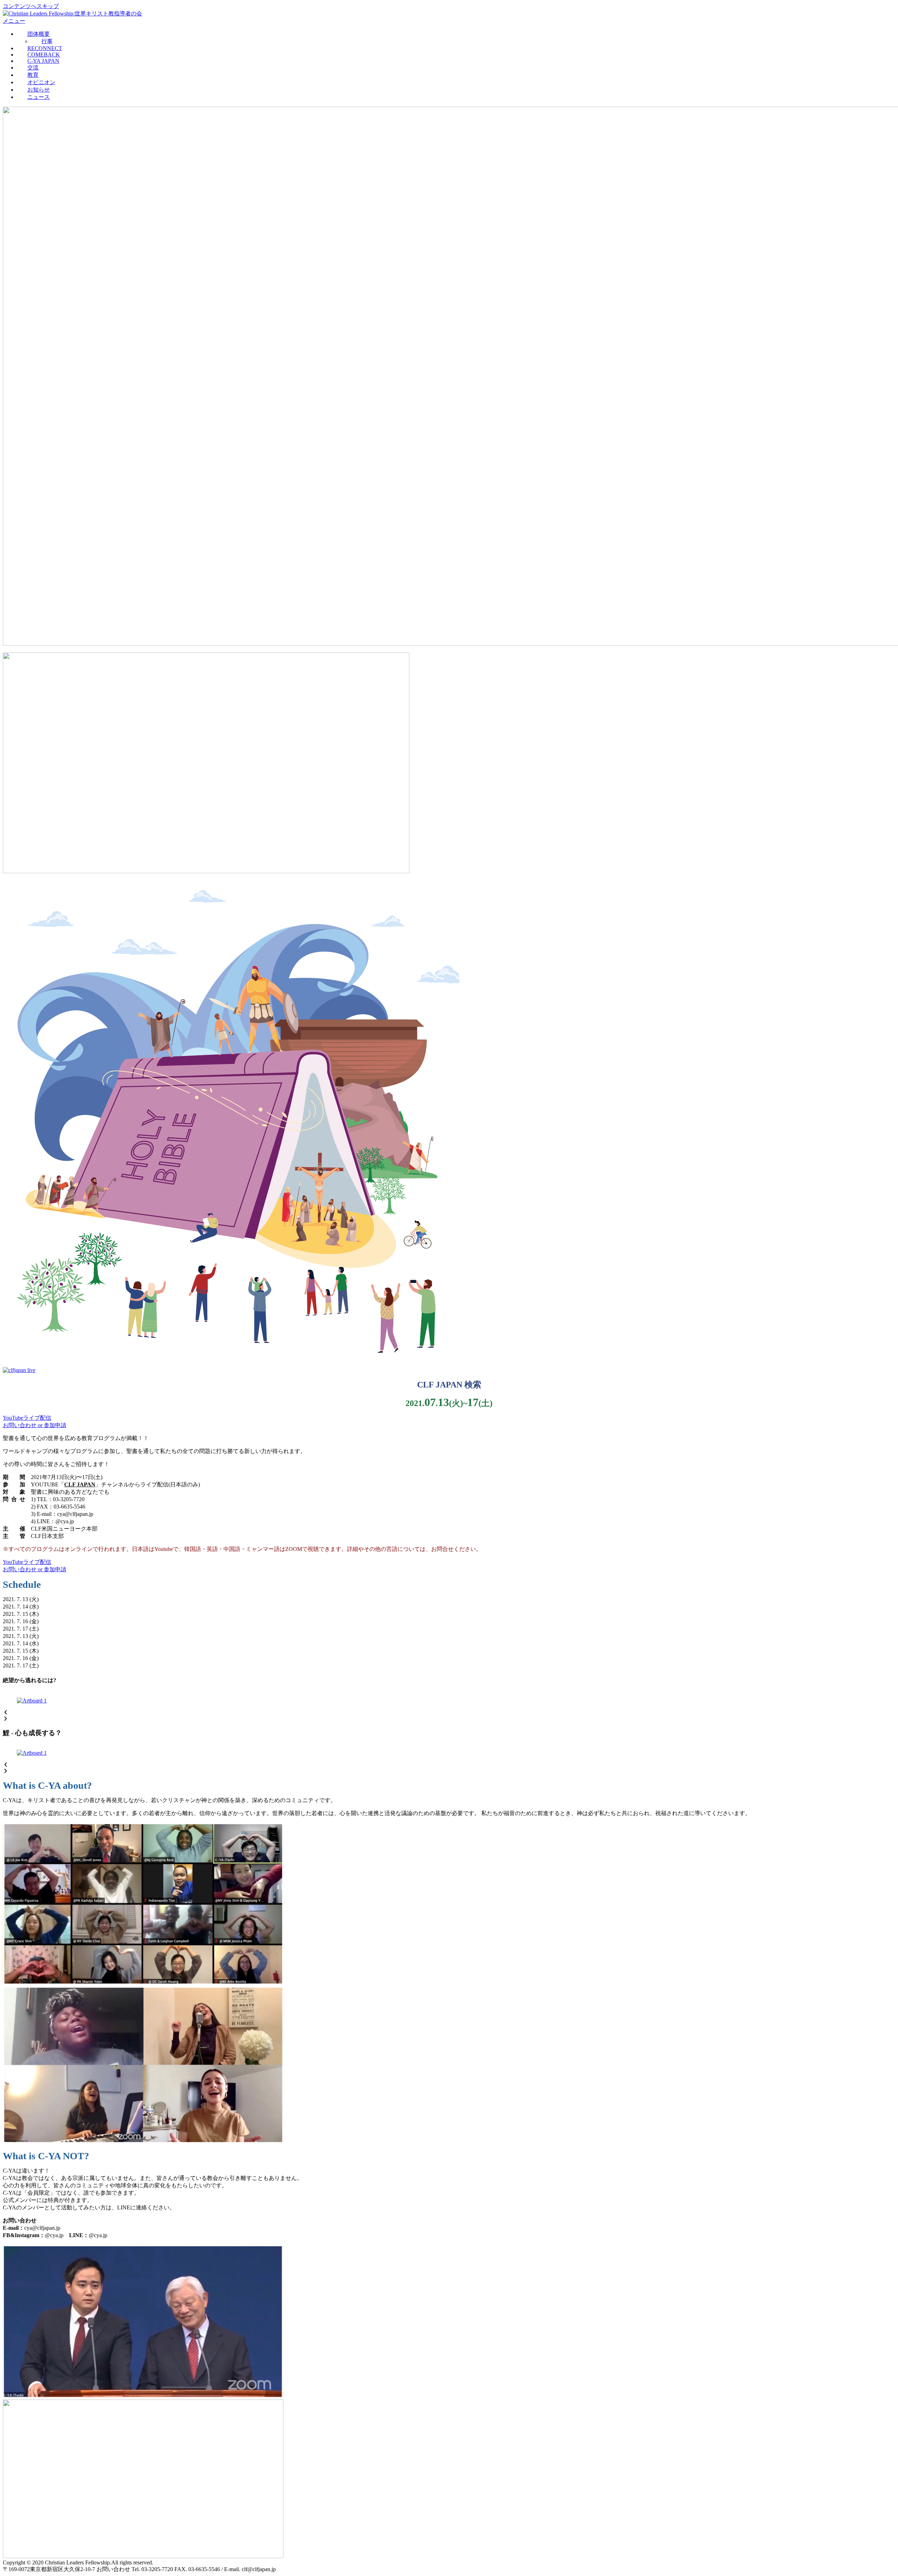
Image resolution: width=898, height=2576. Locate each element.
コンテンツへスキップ (31, 6)
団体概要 (39, 34)
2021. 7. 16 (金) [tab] (21, 1621)
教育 (33, 75)
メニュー (14, 21)
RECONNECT (45, 48)
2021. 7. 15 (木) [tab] (21, 1614)
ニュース (39, 97)
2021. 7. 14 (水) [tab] (21, 1607)
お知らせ (39, 90)
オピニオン (41, 82)
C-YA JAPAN (43, 61)
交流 (33, 68)
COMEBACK (44, 55)
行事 (47, 41)
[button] (449, 1713)
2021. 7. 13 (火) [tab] (21, 1599)
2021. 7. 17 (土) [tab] (21, 1629)
